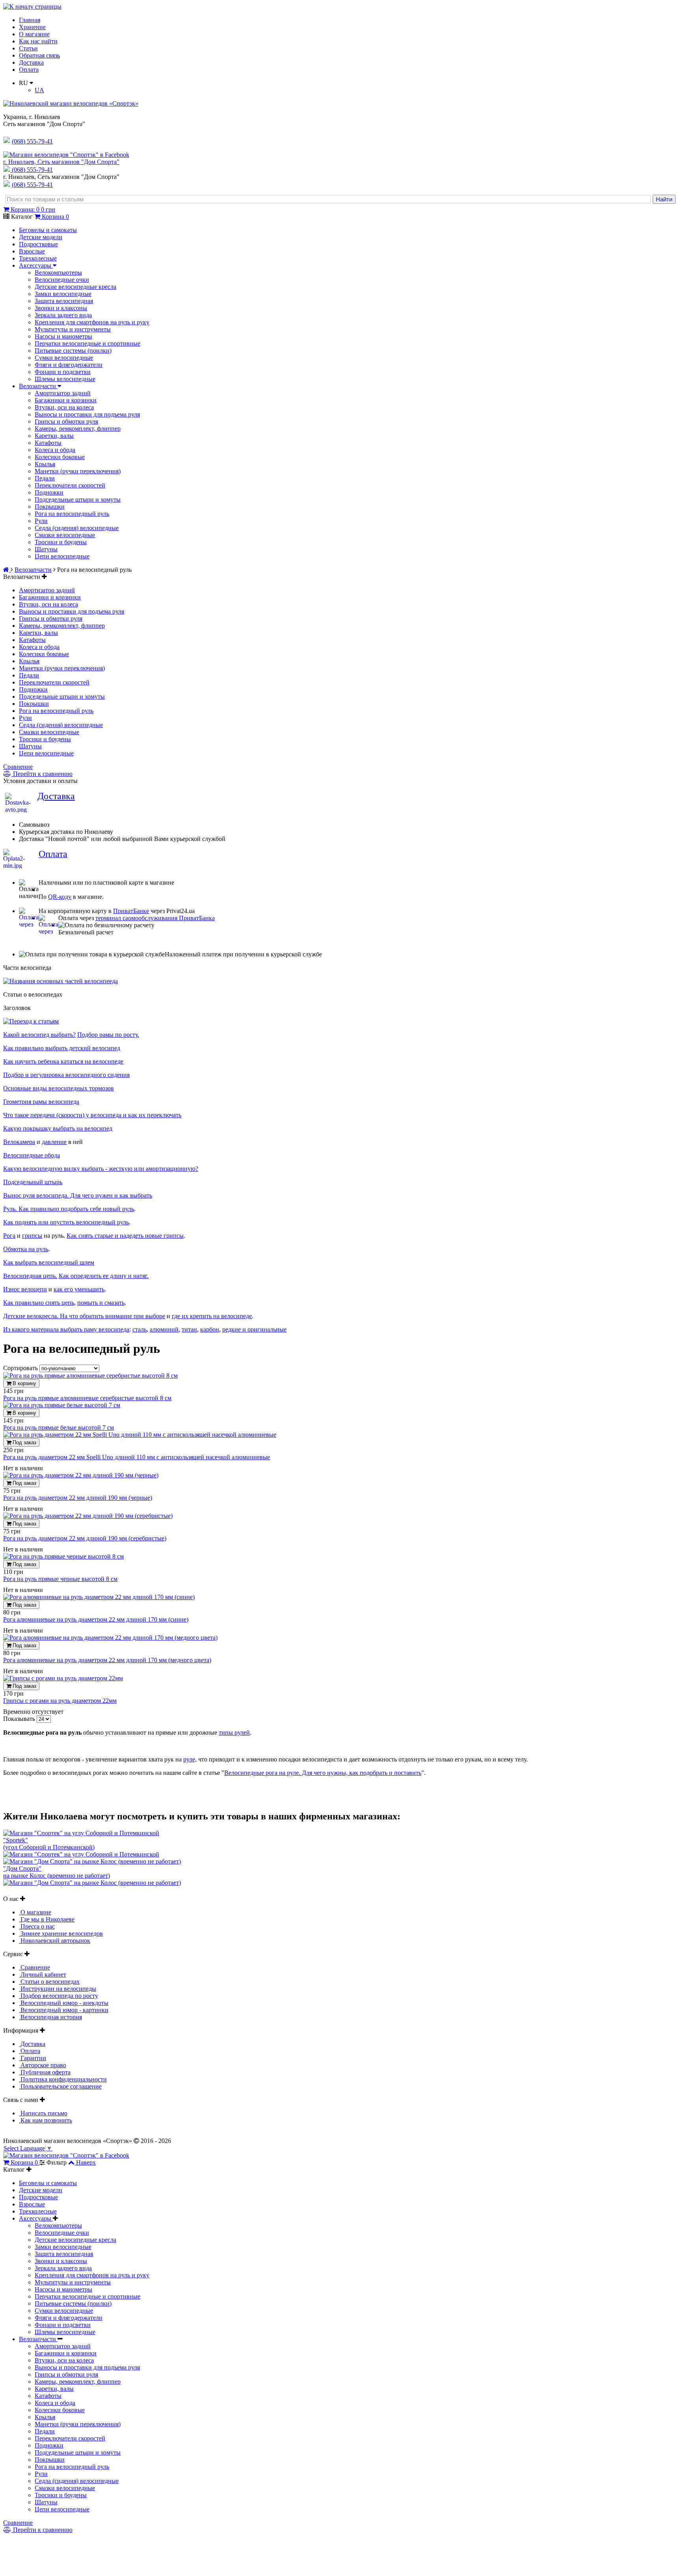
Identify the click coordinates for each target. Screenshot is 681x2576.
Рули (41, 521)
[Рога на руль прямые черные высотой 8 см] (63, 1556)
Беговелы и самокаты (48, 230)
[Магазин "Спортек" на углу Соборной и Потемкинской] (81, 1833)
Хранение (32, 27)
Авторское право (43, 2065)
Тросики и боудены (61, 542)
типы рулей (234, 1733)
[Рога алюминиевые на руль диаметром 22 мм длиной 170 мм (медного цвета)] (110, 1638)
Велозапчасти (38, 386)
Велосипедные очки (62, 280)
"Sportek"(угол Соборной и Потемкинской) (49, 1844)
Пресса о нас (37, 1926)
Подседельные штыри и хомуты (78, 499)
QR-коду (60, 897)
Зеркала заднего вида (63, 315)
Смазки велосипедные (65, 535)
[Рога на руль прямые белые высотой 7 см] (62, 1405)
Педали (45, 478)
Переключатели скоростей (70, 485)
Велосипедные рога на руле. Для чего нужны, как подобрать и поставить (323, 1773)
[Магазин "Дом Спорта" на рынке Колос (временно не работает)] (92, 1861)
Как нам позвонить (46, 2120)
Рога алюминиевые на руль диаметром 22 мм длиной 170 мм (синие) (96, 1619)
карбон (210, 1329)
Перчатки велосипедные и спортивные (87, 343)
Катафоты (48, 443)
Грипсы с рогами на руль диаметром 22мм (60, 1701)
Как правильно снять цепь (39, 1303)
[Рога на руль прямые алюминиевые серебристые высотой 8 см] (90, 1375)
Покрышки (50, 507)
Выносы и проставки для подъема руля (87, 414)
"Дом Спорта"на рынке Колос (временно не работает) (57, 1872)
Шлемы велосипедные (65, 379)
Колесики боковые (60, 457)
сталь (140, 1329)
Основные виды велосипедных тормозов (59, 1088)
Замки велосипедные (63, 294)
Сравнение (18, 767)
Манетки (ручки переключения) (78, 471)
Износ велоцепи (25, 1289)
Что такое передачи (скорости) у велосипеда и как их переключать (92, 1115)
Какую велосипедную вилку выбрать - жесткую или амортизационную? (101, 1169)
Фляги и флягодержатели (69, 365)
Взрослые (32, 251)
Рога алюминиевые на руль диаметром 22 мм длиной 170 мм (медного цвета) (107, 1660)
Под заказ (24, 1442)
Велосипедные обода (32, 1155)
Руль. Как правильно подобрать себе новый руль (69, 1209)
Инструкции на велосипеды (58, 1989)
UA (39, 90)
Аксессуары (36, 265)
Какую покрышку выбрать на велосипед (58, 1128)
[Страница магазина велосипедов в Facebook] (66, 155)
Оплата (29, 70)
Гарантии (33, 2058)
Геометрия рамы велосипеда (41, 1102)
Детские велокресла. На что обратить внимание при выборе (84, 1316)
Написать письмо (43, 2113)
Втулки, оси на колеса (64, 407)
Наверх (86, 2162)
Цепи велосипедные (62, 556)
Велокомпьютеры (58, 272)
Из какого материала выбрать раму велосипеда (66, 1329)
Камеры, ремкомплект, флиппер (78, 429)
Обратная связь (39, 55)
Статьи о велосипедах (49, 1982)
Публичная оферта (45, 2072)
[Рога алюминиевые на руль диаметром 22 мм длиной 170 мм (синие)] (99, 1597)
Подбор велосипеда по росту (59, 1996)
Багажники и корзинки (66, 400)
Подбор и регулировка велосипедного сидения (66, 1075)
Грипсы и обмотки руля (66, 421)
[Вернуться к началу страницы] (32, 7)
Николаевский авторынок (55, 1941)
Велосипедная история (50, 2017)
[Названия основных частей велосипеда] (60, 981)
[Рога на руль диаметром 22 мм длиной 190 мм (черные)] (81, 1475)
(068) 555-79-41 (32, 170)
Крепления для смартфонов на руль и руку (92, 322)
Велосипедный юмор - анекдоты (64, 2003)
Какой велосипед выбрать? (39, 1035)
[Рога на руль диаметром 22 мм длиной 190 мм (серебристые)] (88, 1516)
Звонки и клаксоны (61, 308)
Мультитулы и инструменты (73, 329)
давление (54, 1142)
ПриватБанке (131, 911)
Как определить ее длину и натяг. (104, 1276)
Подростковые (38, 244)
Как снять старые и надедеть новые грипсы (125, 1236)
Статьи (28, 48)
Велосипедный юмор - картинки (64, 2010)
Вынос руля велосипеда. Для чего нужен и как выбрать (78, 1195)
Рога (9, 1236)
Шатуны (46, 549)
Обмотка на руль (26, 1249)
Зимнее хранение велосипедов (61, 1933)
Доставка (31, 62)
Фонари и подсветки (63, 372)
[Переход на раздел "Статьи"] (31, 1021)
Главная (30, 20)
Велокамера (19, 1142)
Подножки (49, 492)
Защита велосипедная (64, 301)
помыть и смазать (101, 1303)
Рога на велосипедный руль (72, 514)
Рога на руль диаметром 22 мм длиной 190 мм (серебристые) (85, 1538)
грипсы (32, 1236)
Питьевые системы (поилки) (73, 351)
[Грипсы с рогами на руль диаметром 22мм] (63, 1678)
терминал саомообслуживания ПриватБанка (155, 918)
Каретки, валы (54, 436)
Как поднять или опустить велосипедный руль (66, 1222)
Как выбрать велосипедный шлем (49, 1262)
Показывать (20, 1719)
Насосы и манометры (63, 336)
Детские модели (41, 237)
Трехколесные (38, 258)
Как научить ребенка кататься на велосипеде (63, 1061)
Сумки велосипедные (64, 358)
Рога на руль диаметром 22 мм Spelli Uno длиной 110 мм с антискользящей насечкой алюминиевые (137, 1457)
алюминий (164, 1329)
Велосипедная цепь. (30, 1276)
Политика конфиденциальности (63, 2079)
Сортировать (21, 1368)
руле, (190, 1759)
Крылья (45, 464)
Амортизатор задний (63, 393)
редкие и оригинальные (254, 1329)
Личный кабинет (43, 1974)
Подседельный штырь (33, 1182)
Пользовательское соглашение (60, 2086)
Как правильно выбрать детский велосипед (62, 1048)
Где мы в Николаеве (47, 1919)
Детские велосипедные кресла (75, 287)
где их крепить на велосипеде (212, 1316)
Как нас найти (38, 41)
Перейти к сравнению (42, 774)
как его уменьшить (79, 1289)
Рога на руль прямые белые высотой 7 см (59, 1427)
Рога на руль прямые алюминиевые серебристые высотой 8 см (87, 1398)
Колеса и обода (55, 450)
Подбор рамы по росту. (108, 1035)
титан (189, 1329)
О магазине (34, 34)
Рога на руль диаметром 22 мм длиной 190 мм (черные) (78, 1498)
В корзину (24, 1383)
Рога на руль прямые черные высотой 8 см (60, 1579)
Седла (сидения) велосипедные (77, 528)
